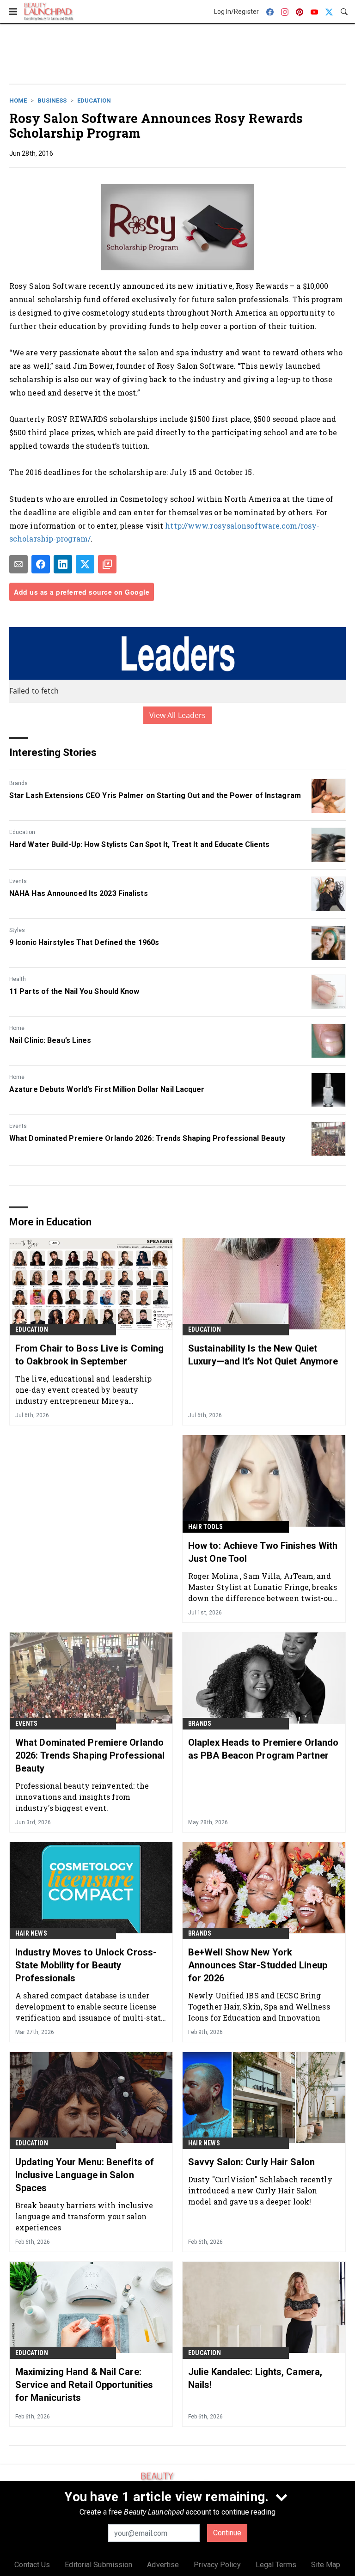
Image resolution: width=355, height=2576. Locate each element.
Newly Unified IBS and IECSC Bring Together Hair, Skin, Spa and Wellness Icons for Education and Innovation (259, 2007)
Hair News (31, 1933)
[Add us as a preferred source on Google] (107, 564)
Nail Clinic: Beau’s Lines (50, 1040)
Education (94, 100)
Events (18, 881)
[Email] (18, 564)
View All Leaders (178, 715)
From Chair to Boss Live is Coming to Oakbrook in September (89, 1355)
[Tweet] (85, 564)
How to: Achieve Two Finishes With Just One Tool (263, 1552)
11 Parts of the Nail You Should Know (74, 991)
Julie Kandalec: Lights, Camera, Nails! (255, 2378)
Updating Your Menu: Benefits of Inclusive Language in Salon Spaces (85, 2175)
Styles (17, 930)
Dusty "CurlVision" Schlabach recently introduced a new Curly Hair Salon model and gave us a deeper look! (260, 2190)
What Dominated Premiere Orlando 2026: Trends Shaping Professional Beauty (147, 1138)
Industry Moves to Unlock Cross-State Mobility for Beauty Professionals (86, 1965)
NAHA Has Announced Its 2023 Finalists (79, 893)
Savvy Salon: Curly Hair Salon (251, 2162)
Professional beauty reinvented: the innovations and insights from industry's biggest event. (82, 1797)
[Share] (41, 564)
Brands (18, 783)
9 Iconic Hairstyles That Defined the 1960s (84, 942)
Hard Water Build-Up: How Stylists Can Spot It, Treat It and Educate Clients (140, 844)
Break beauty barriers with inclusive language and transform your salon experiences (84, 2216)
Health (18, 979)
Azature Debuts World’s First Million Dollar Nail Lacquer (107, 1089)
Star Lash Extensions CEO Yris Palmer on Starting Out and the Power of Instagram (155, 795)
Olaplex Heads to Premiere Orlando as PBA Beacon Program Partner (263, 1749)
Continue (227, 2533)
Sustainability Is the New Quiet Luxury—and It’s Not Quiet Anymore (263, 1355)
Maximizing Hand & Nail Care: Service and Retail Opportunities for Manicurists (84, 2385)
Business (52, 100)
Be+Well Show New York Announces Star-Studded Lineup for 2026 (258, 1965)
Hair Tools (205, 1527)
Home (18, 100)
